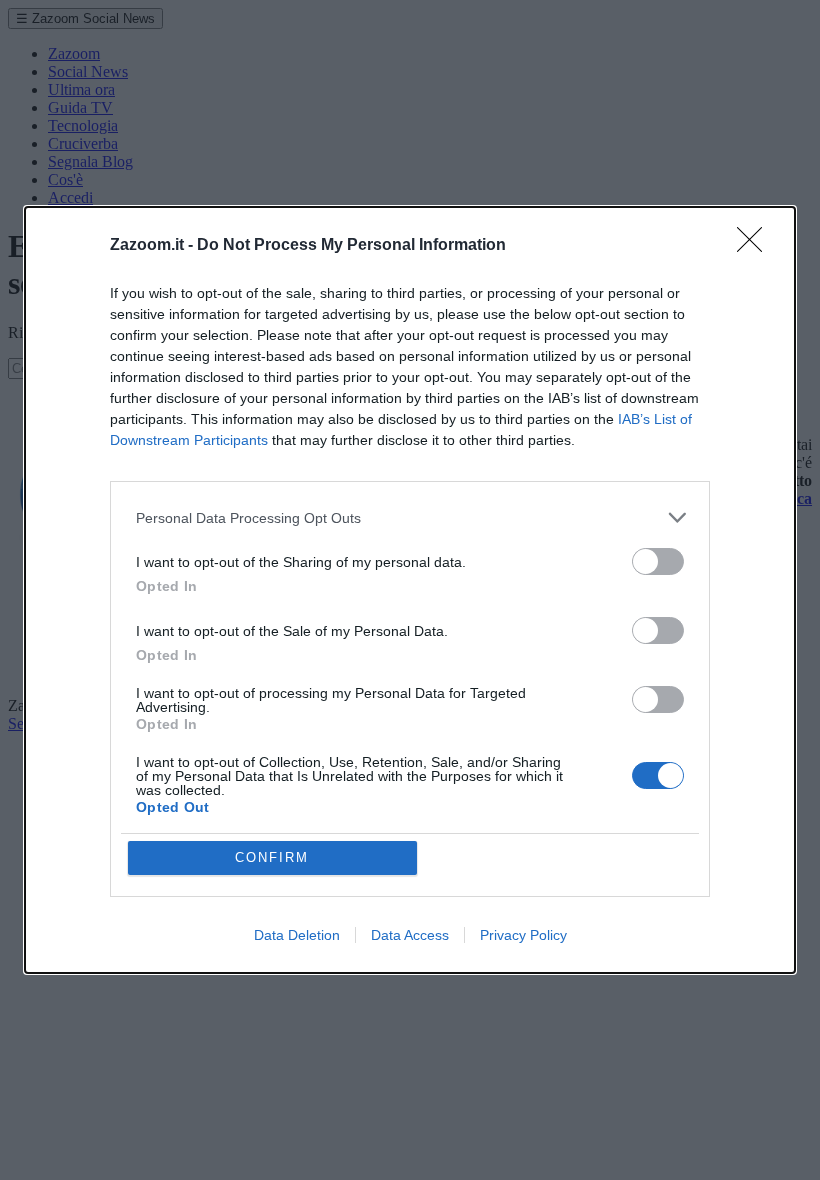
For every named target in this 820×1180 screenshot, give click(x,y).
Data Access (410, 935)
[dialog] (410, 590)
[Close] (756, 246)
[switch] (658, 561)
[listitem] (410, 517)
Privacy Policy (523, 935)
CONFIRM (272, 857)
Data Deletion (297, 935)
